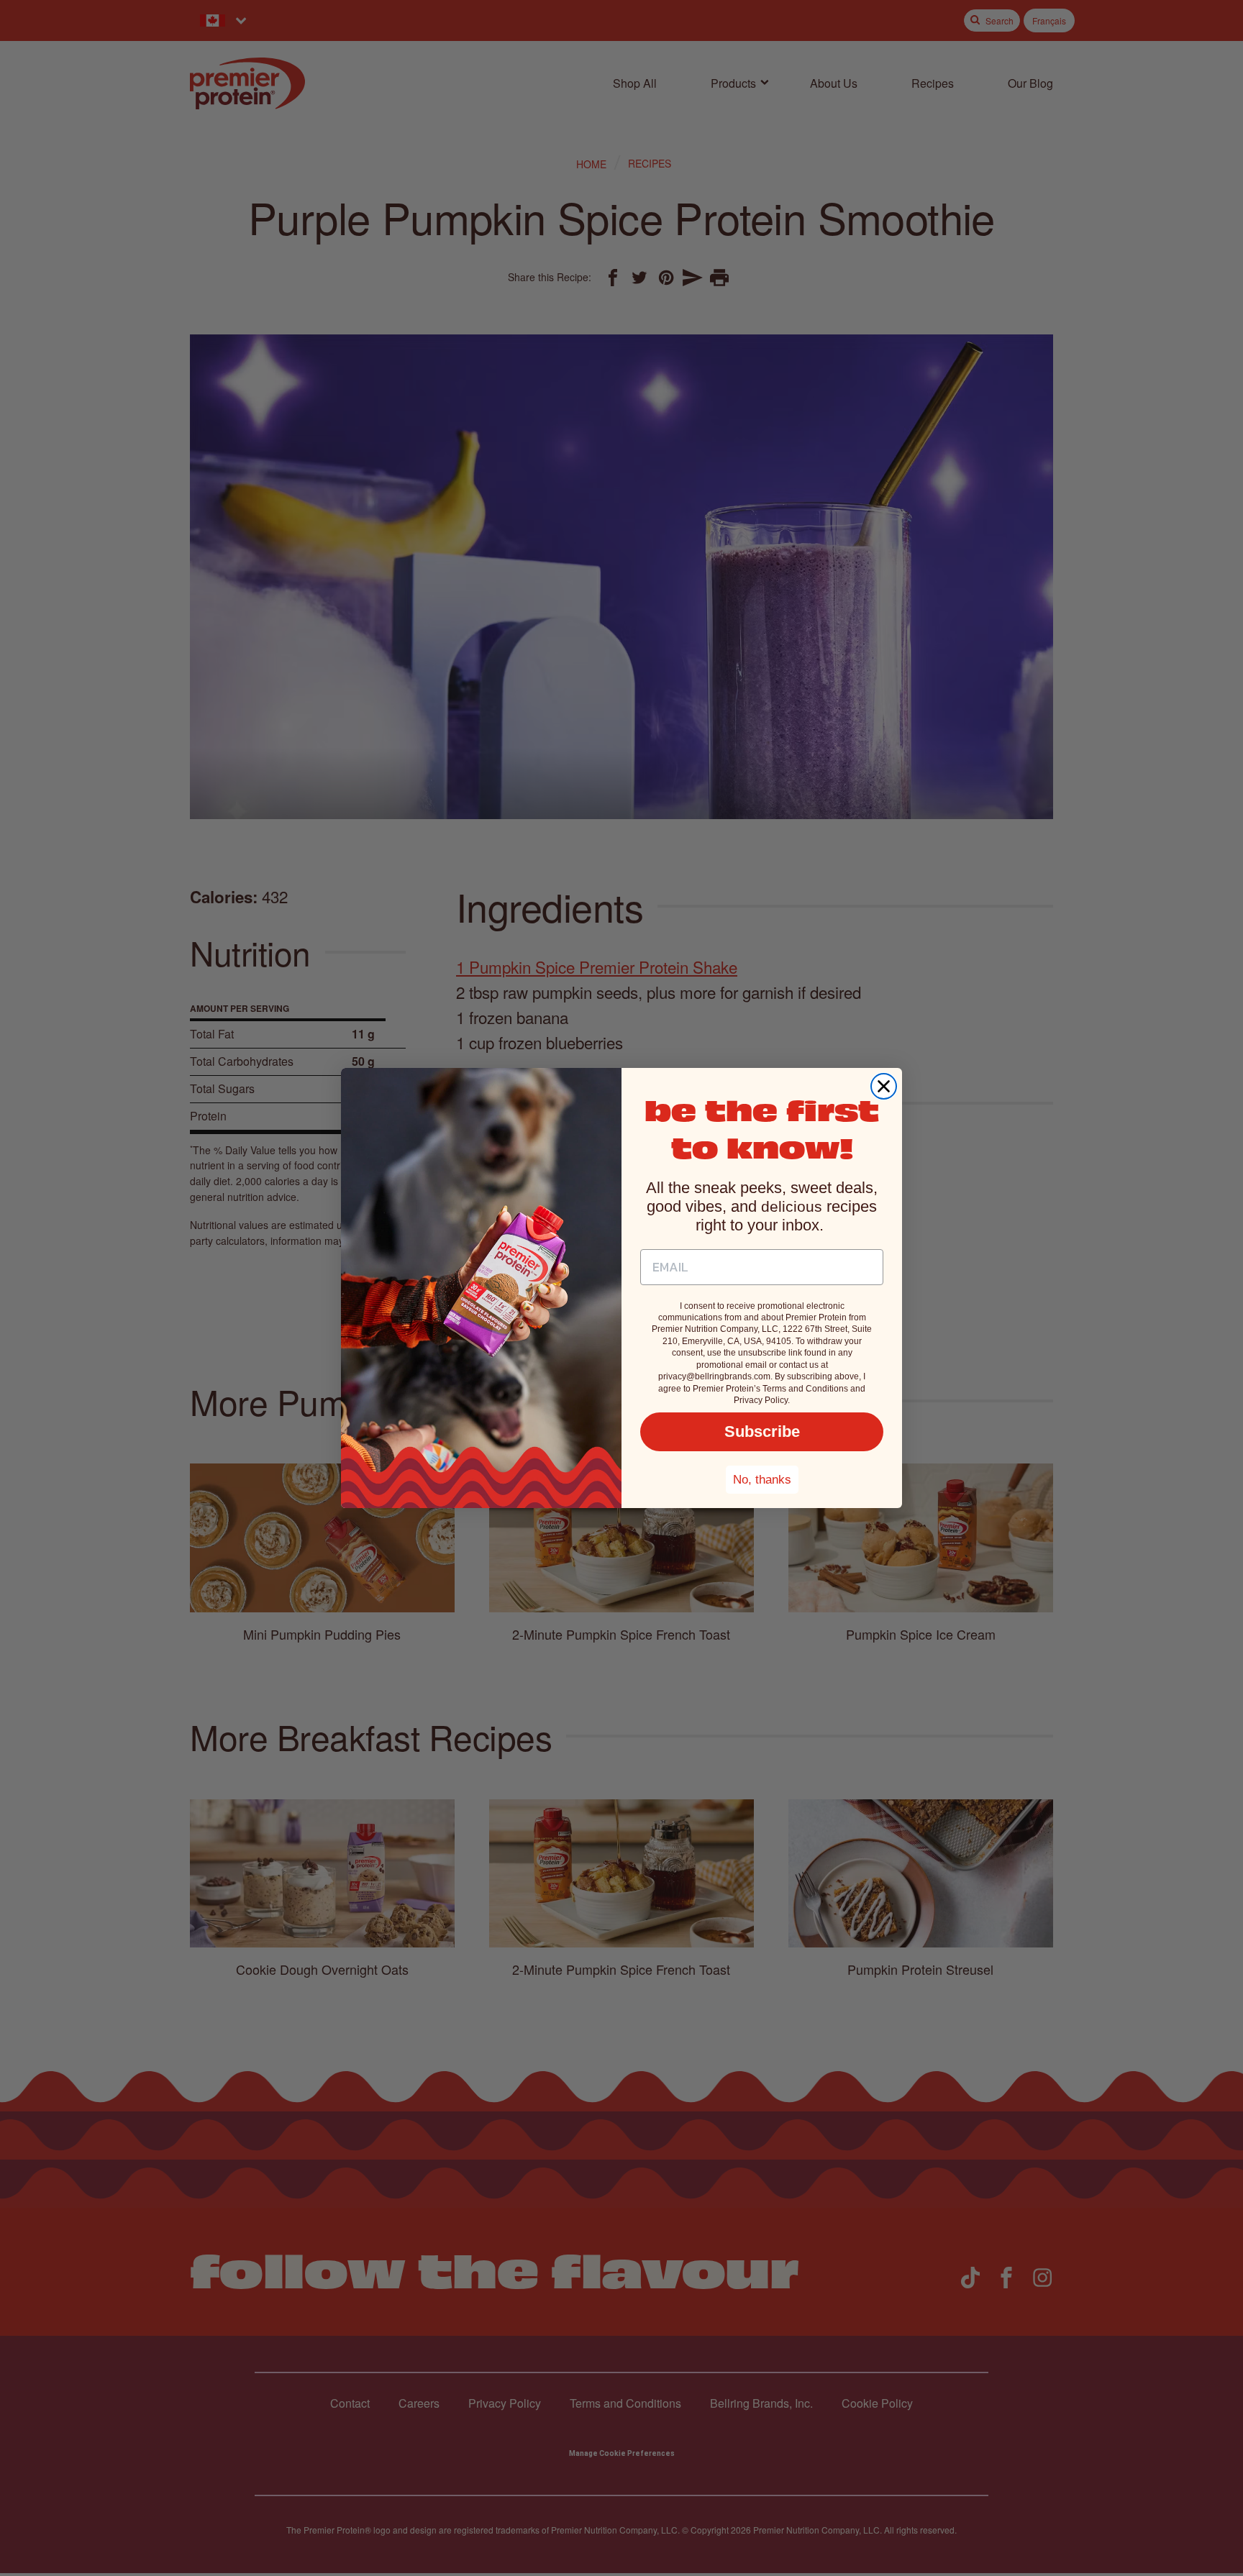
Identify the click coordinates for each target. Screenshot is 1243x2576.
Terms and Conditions (805, 1389)
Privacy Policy (761, 1400)
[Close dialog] (884, 1086)
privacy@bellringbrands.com (714, 1376)
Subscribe (762, 1431)
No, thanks (762, 1480)
